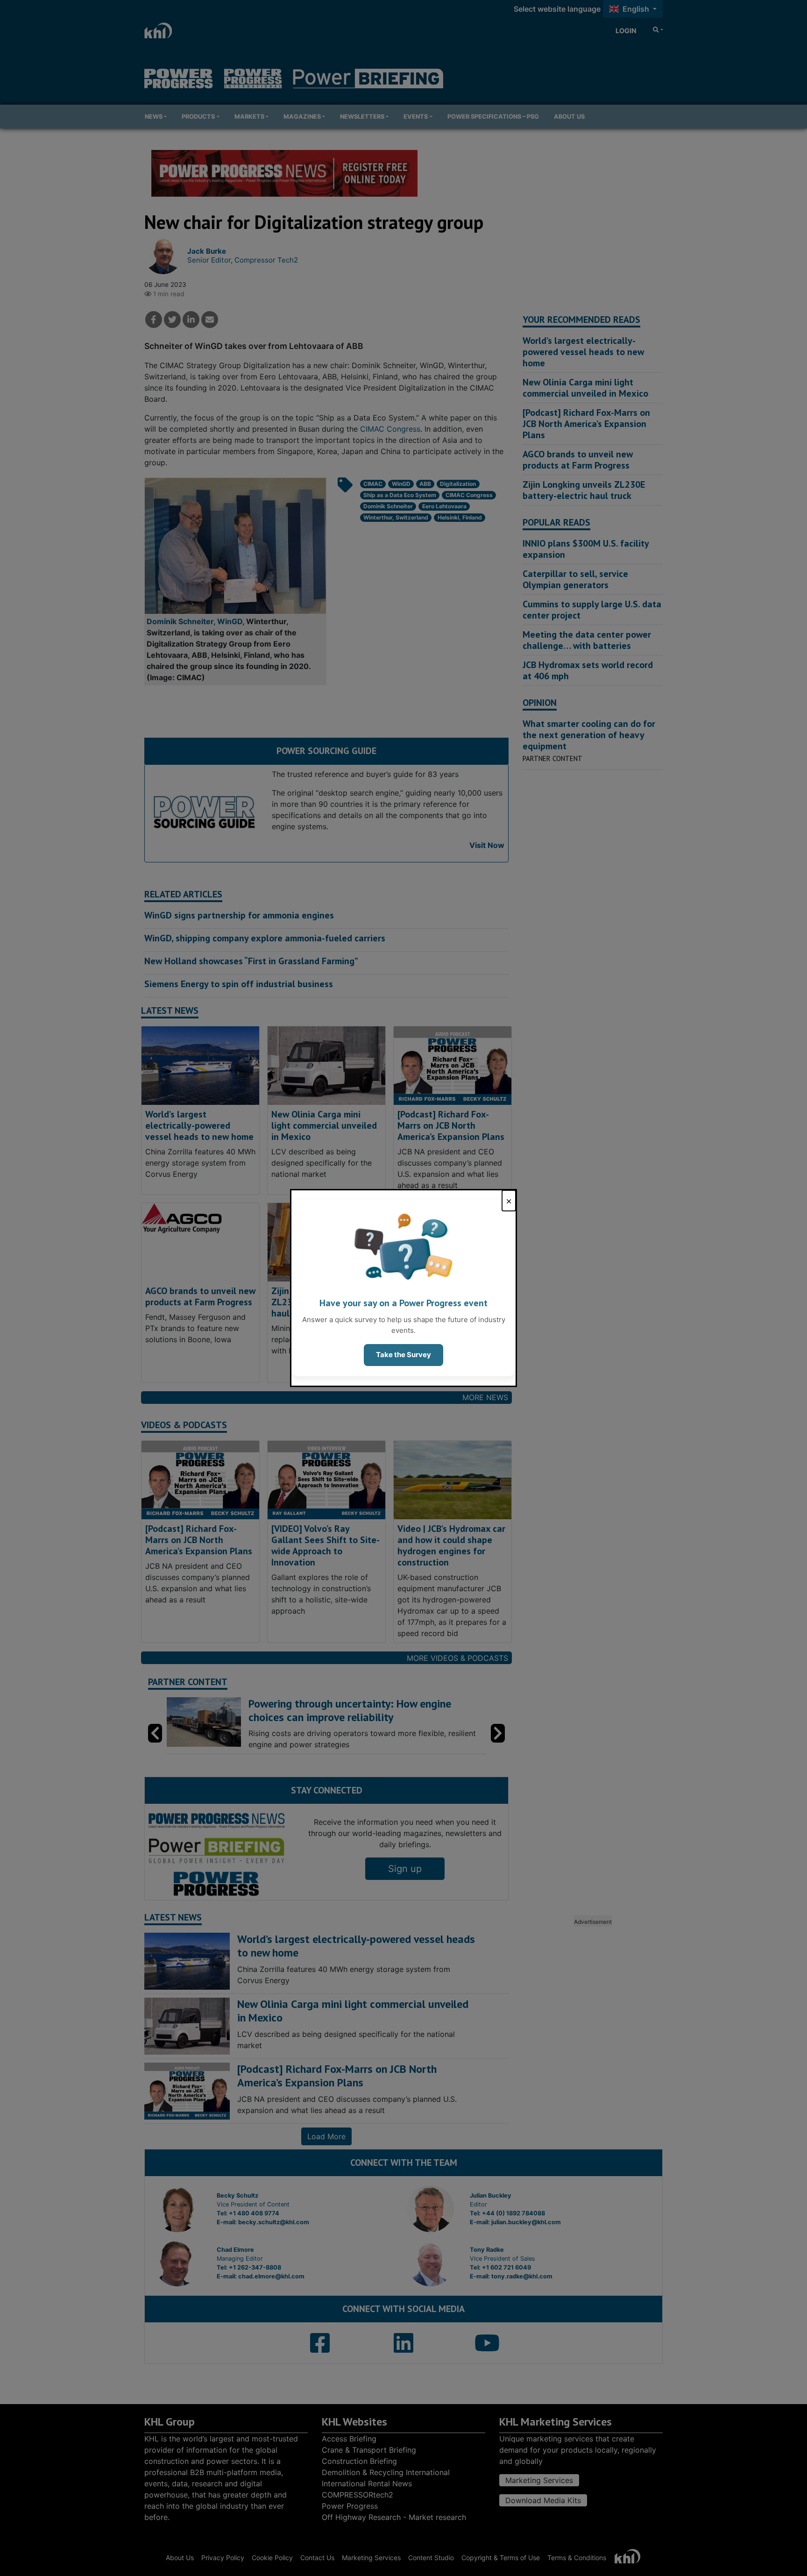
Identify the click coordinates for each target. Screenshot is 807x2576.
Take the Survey (403, 1355)
